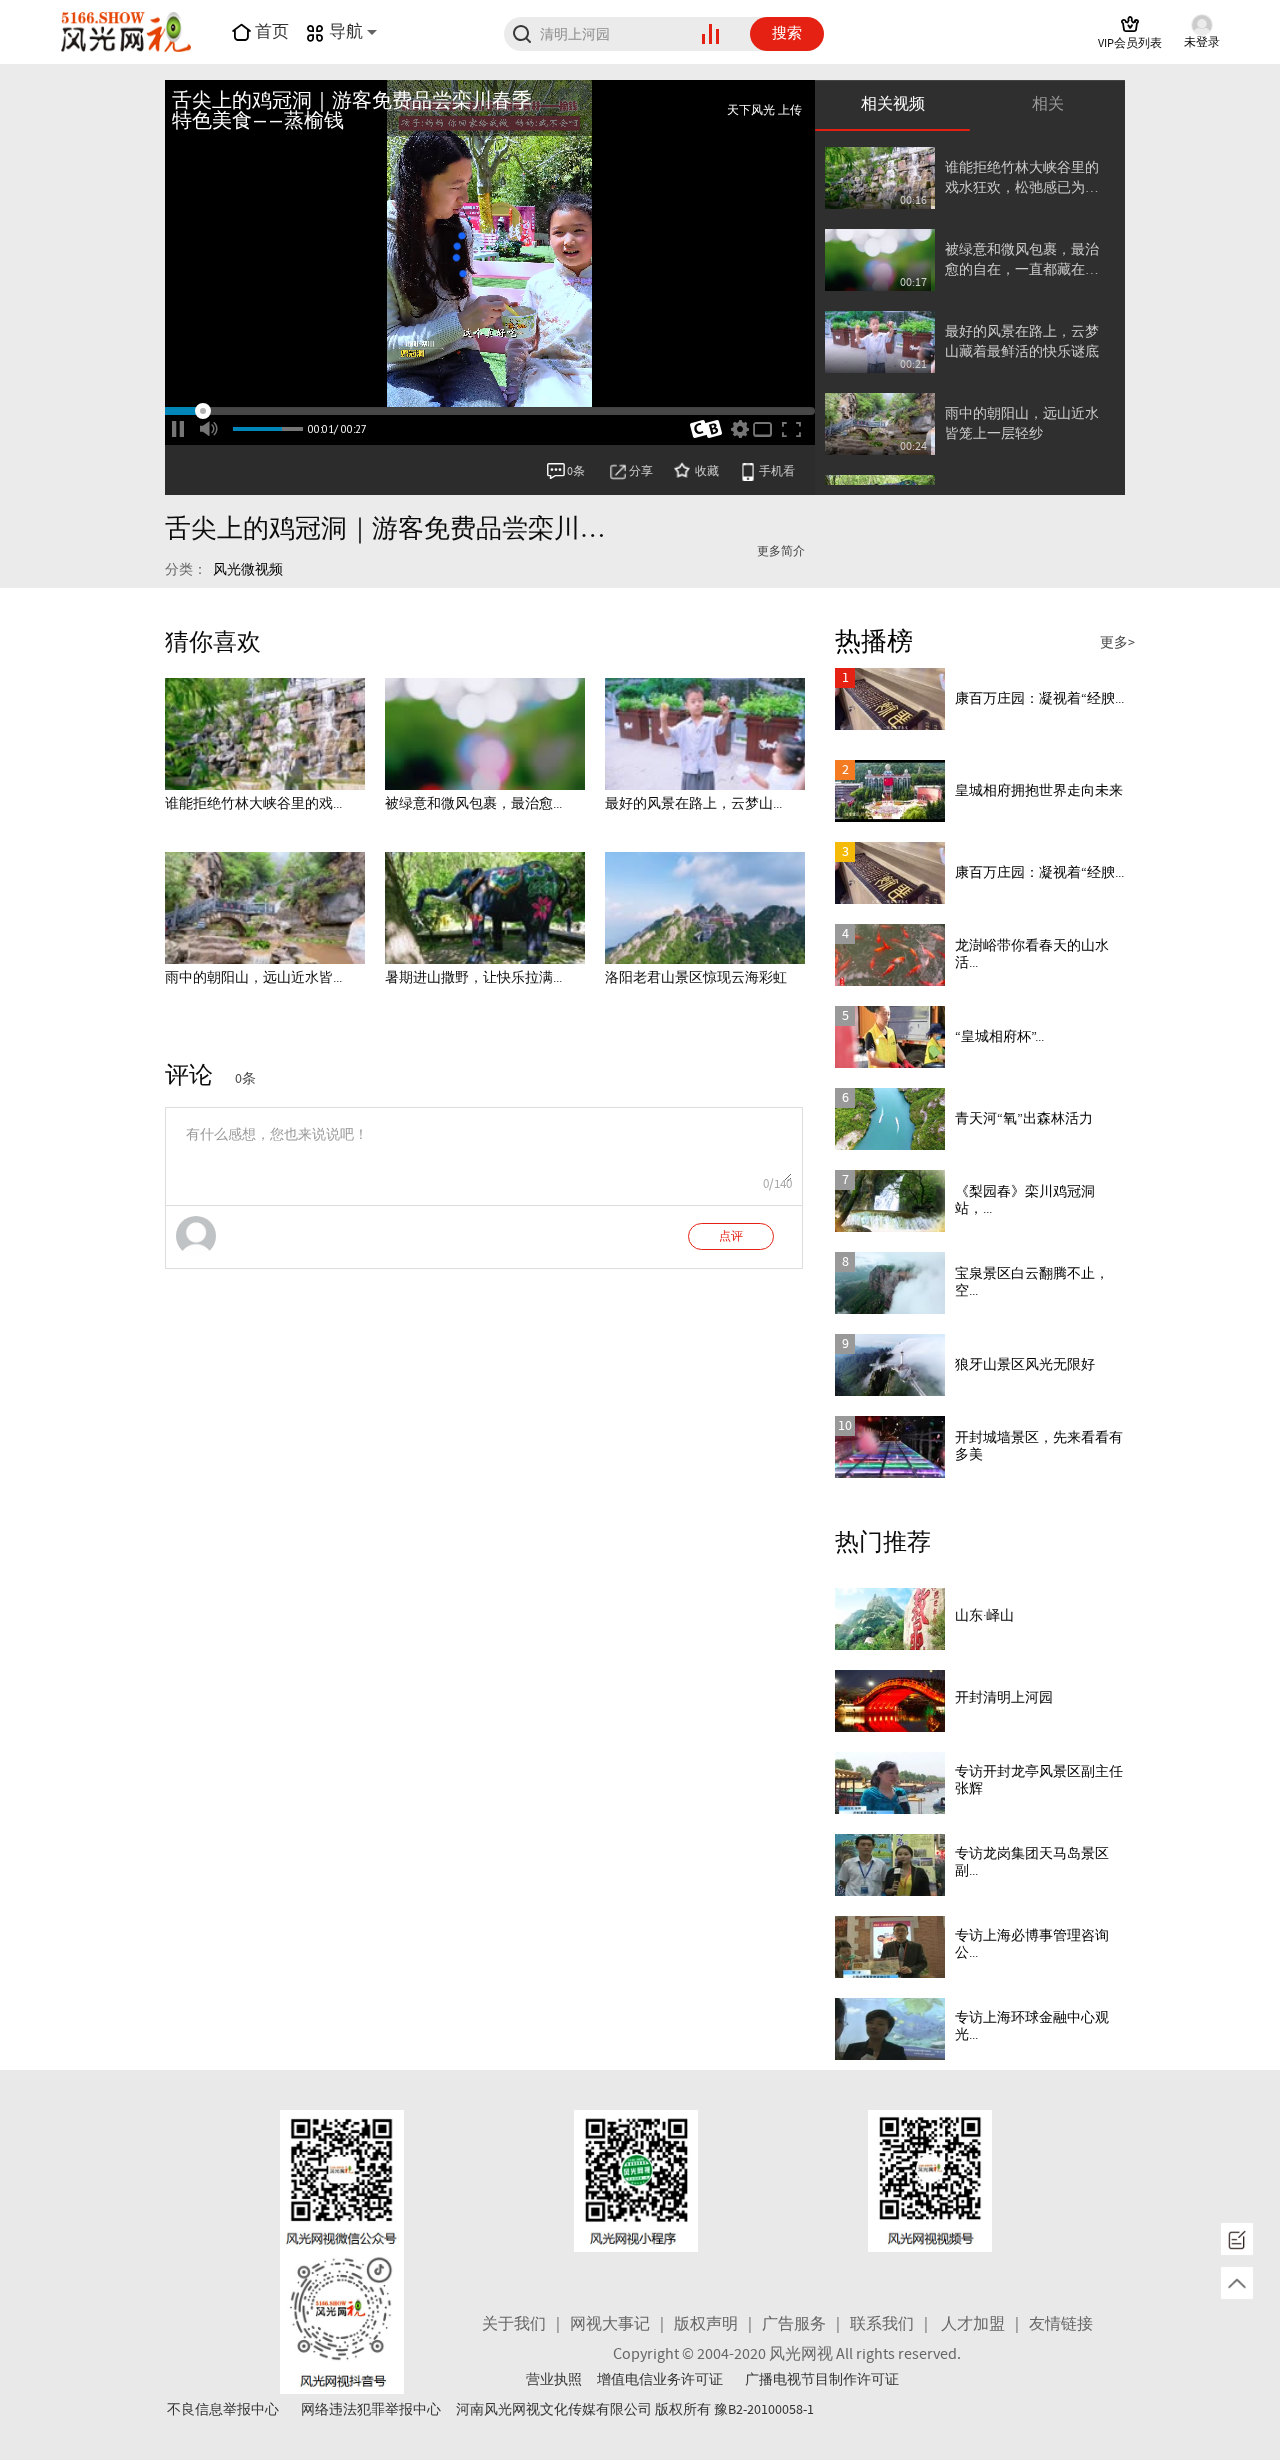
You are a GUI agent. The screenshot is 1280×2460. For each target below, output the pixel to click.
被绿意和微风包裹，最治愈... (473, 804)
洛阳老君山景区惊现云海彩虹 (696, 978)
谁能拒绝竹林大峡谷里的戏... (253, 804)
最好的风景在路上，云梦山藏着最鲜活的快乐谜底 (1022, 342)
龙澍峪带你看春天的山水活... (1032, 954)
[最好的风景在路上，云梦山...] (705, 734)
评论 (189, 1076)
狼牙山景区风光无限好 (1025, 1365)
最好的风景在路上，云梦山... (693, 804)
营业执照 (554, 2380)
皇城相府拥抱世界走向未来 (1039, 791)
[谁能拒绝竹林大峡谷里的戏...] (265, 734)
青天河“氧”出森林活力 (1024, 1119)
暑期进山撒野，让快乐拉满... (473, 978)
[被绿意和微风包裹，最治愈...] (485, 734)
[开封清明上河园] (890, 1701)
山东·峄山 (984, 1616)
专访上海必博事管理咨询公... (1032, 1944)
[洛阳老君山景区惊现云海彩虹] (705, 908)
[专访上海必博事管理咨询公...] (890, 1947)
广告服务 (794, 2324)
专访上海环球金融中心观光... (1032, 2026)
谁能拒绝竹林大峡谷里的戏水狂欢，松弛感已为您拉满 (1022, 178)
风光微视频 (248, 570)
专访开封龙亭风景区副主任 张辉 (1039, 1780)
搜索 (787, 34)
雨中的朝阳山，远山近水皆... (253, 978)
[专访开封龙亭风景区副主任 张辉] (890, 1783)
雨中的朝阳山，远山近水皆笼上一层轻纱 (1022, 424)
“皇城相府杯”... (999, 1037)
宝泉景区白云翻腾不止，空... (1032, 1282)
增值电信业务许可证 (660, 2380)
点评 (731, 1237)
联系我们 (882, 2324)
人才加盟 (973, 2324)
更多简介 (781, 552)
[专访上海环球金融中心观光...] (890, 2029)
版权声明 (706, 2324)
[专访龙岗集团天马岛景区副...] (890, 1865)
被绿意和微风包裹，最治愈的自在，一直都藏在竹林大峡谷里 (1022, 260)
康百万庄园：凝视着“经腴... (1039, 699)
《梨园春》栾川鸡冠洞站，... (1025, 1200)
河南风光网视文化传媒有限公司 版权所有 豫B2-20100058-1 (635, 2410)
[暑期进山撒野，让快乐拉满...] (485, 908)
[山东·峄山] (890, 1619)
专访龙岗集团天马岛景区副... (1032, 1862)
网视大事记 (610, 2324)
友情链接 (1061, 2324)
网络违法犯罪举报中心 (371, 2410)
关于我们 (514, 2324)
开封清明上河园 (1004, 1698)
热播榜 (874, 642)
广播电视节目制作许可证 (822, 2380)
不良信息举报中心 (223, 2410)
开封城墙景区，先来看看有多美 (1039, 1446)
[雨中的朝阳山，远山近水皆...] (265, 908)
